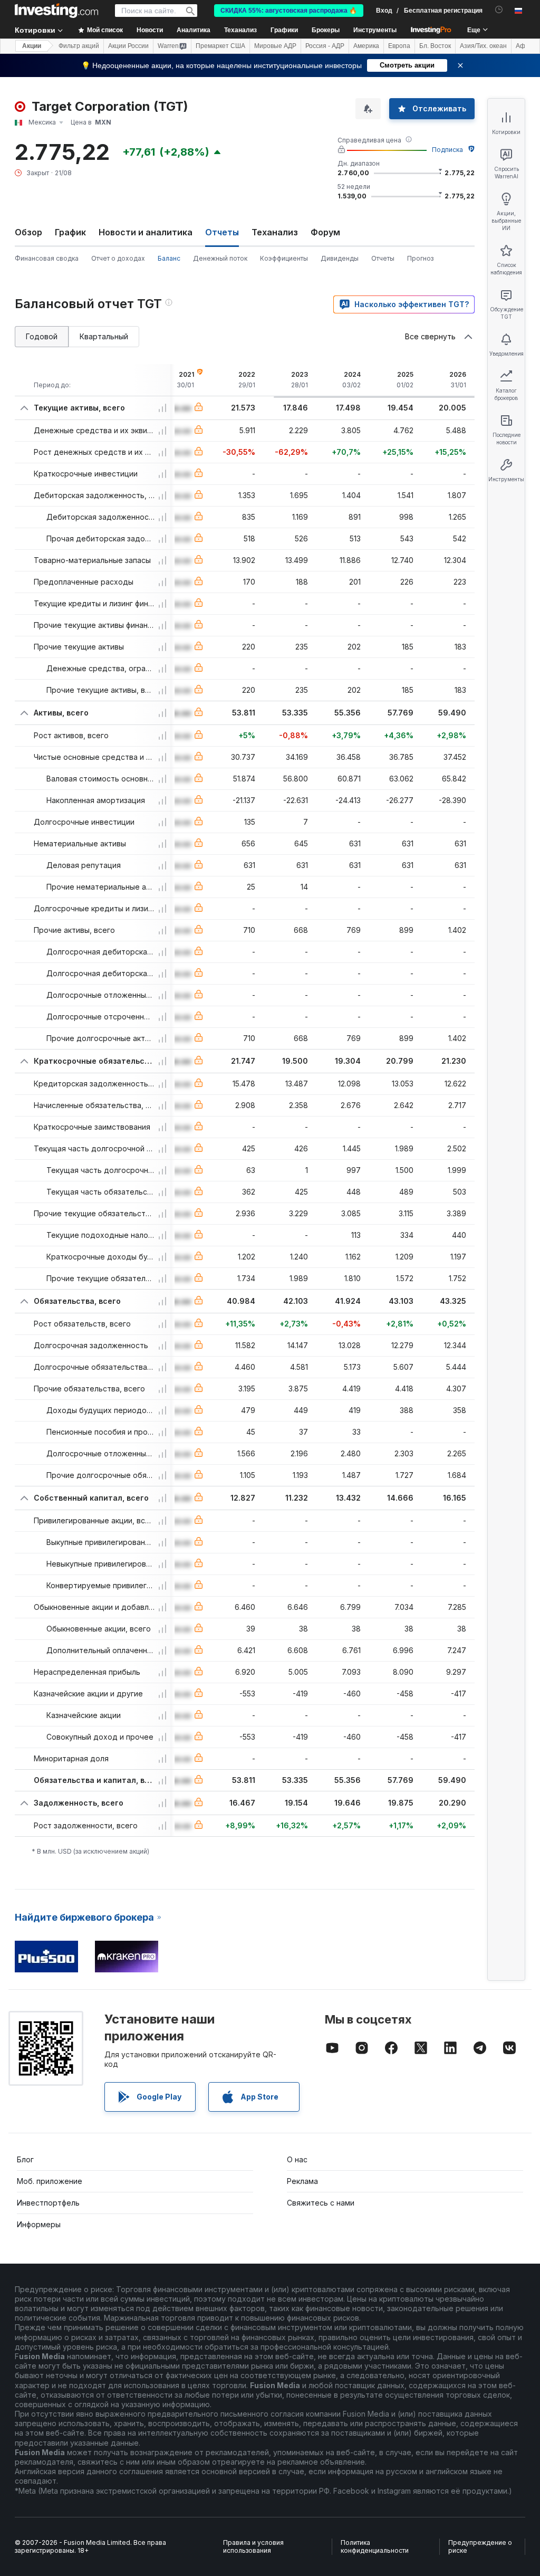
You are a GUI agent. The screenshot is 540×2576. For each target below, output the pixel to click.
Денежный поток (220, 258)
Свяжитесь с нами (321, 2203)
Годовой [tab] (42, 336)
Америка (366, 46)
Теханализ (275, 232)
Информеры (39, 2224)
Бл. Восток (435, 46)
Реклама (302, 2181)
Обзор (28, 232)
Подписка (447, 150)
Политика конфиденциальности (375, 2547)
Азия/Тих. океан (483, 46)
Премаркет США (220, 46)
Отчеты (383, 258)
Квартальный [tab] (104, 336)
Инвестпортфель (48, 2203)
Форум (325, 232)
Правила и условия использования (253, 2547)
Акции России (128, 46)
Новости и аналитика (146, 232)
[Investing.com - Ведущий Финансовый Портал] (56, 11)
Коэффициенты (284, 258)
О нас (297, 2159)
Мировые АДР (275, 46)
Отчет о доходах (118, 258)
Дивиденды (340, 258)
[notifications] (499, 10)
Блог (25, 2159)
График (70, 232)
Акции (32, 46)
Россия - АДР (325, 46)
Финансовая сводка (47, 258)
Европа (399, 46)
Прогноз (420, 258)
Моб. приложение (50, 2181)
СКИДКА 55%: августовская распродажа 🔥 (289, 11)
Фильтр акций (79, 46)
